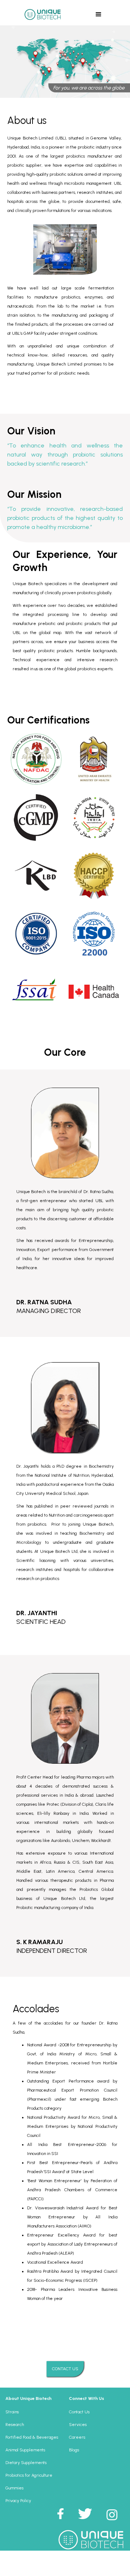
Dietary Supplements (26, 2463)
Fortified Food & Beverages (32, 2437)
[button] (99, 14)
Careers (77, 2437)
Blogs (74, 2450)
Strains (12, 2412)
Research (15, 2425)
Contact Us (79, 2412)
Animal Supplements (25, 2450)
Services (78, 2425)
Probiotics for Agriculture (29, 2475)
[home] (41, 14)
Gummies (14, 2488)
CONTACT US (65, 2369)
